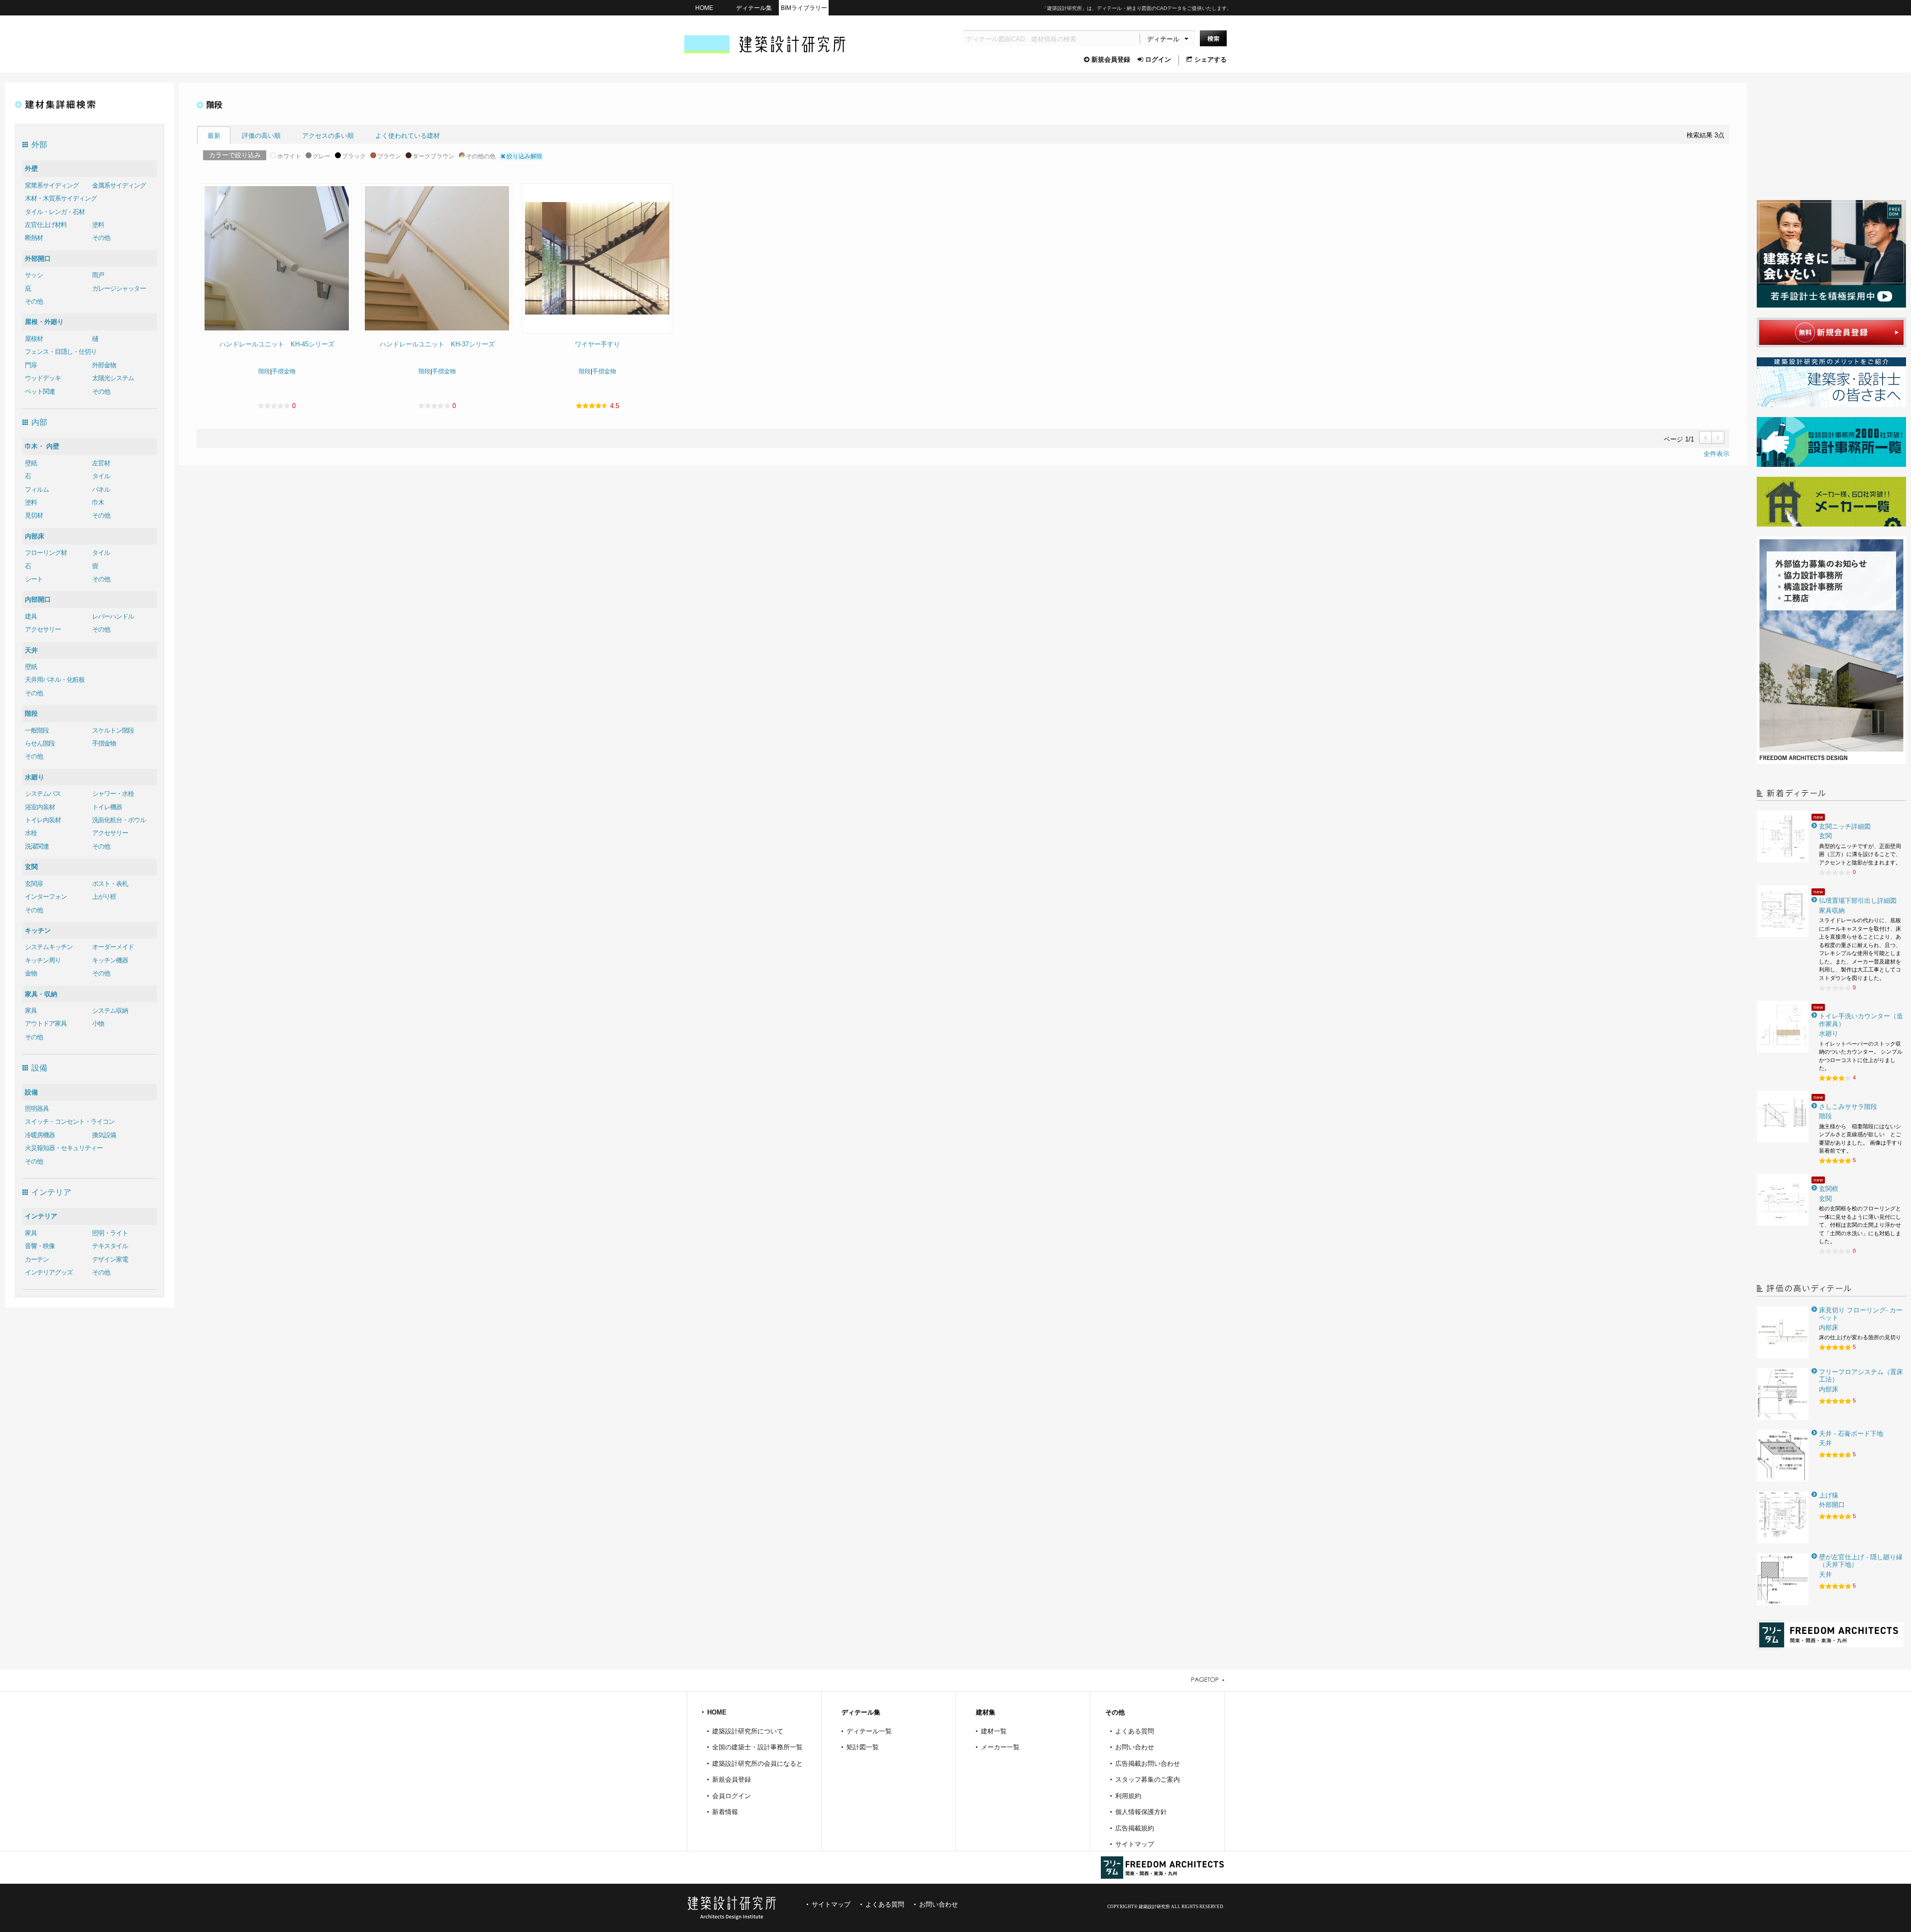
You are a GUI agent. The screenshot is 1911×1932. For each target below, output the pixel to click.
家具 (31, 1011)
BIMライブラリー (804, 8)
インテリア (41, 1216)
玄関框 (1829, 1189)
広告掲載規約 (1135, 1828)
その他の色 (481, 156)
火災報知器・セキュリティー (64, 1148)
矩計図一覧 (863, 1747)
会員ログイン (732, 1796)
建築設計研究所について (748, 1731)
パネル (101, 489)
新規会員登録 (1111, 59)
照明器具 (37, 1109)
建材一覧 (994, 1731)
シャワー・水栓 (113, 794)
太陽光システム (113, 378)
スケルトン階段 (113, 730)
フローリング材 (46, 553)
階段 (31, 713)
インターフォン (46, 897)
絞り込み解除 (524, 156)
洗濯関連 (37, 846)
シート (34, 579)
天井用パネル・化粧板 (55, 680)
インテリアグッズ (49, 1272)
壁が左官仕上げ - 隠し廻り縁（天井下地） (1861, 1561)
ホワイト (289, 156)
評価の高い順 (261, 136)
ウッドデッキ (43, 378)
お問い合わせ (1135, 1747)
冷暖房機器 (40, 1135)
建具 (31, 616)
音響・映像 (40, 1246)
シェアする (1211, 59)
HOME (704, 8)
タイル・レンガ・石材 (55, 212)
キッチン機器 (110, 960)
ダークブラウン (433, 156)
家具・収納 (41, 994)
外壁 (31, 168)
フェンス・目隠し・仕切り (61, 352)
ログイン (1158, 59)
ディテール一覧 (869, 1731)
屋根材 (34, 339)
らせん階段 (40, 743)
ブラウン (389, 156)
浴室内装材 (40, 807)
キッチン (38, 930)
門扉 (31, 365)
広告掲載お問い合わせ (1148, 1764)
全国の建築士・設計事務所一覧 (757, 1747)
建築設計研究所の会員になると (757, 1764)
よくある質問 (1135, 1731)
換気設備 (104, 1135)
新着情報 (725, 1812)
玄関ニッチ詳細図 (1845, 826)
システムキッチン (49, 947)
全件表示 (1716, 454)
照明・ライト (110, 1233)
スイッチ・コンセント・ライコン (70, 1122)
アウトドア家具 (46, 1023)
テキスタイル (110, 1246)
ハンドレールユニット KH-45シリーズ (277, 344)
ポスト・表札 (110, 884)
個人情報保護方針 (1141, 1812)
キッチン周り (43, 960)
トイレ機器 (107, 807)
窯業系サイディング (52, 185)
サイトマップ (1135, 1844)
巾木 (98, 502)
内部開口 (38, 599)
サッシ (34, 275)
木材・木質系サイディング (61, 198)
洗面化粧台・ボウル (119, 820)
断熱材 (34, 238)
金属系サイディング (119, 185)
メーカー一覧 (1000, 1747)
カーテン (37, 1259)
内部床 (35, 536)
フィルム (37, 489)
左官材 (101, 463)
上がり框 (104, 897)
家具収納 (1832, 911)
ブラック (354, 156)
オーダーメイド (113, 947)
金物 (31, 973)
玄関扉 (34, 884)
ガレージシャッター (119, 288)
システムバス (43, 794)
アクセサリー (43, 629)
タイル (101, 476)
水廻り (35, 777)
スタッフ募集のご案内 (1148, 1779)
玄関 (31, 867)
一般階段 (37, 730)
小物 (98, 1023)
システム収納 (110, 1011)
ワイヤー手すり (597, 344)
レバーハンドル (113, 616)
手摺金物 (104, 743)
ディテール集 (754, 8)
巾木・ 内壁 (42, 446)
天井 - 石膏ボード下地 (1851, 1434)
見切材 (34, 515)
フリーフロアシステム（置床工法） (1861, 1376)
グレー (321, 156)
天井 (31, 650)
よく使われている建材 (408, 136)
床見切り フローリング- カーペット (1861, 1314)
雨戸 (98, 275)
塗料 (98, 225)
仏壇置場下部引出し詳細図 (1858, 901)
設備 (31, 1092)
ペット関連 (40, 391)
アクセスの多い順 (328, 136)
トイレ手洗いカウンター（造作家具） (1861, 1020)
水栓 (31, 833)
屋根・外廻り (44, 322)
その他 (101, 238)
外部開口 (38, 259)
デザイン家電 (110, 1259)
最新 (214, 136)
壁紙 (31, 463)
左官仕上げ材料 (46, 225)
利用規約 (1128, 1796)
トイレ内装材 (43, 820)
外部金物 (104, 365)
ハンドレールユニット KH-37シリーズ (437, 344)
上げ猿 (1829, 1495)
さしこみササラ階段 (1848, 1107)
